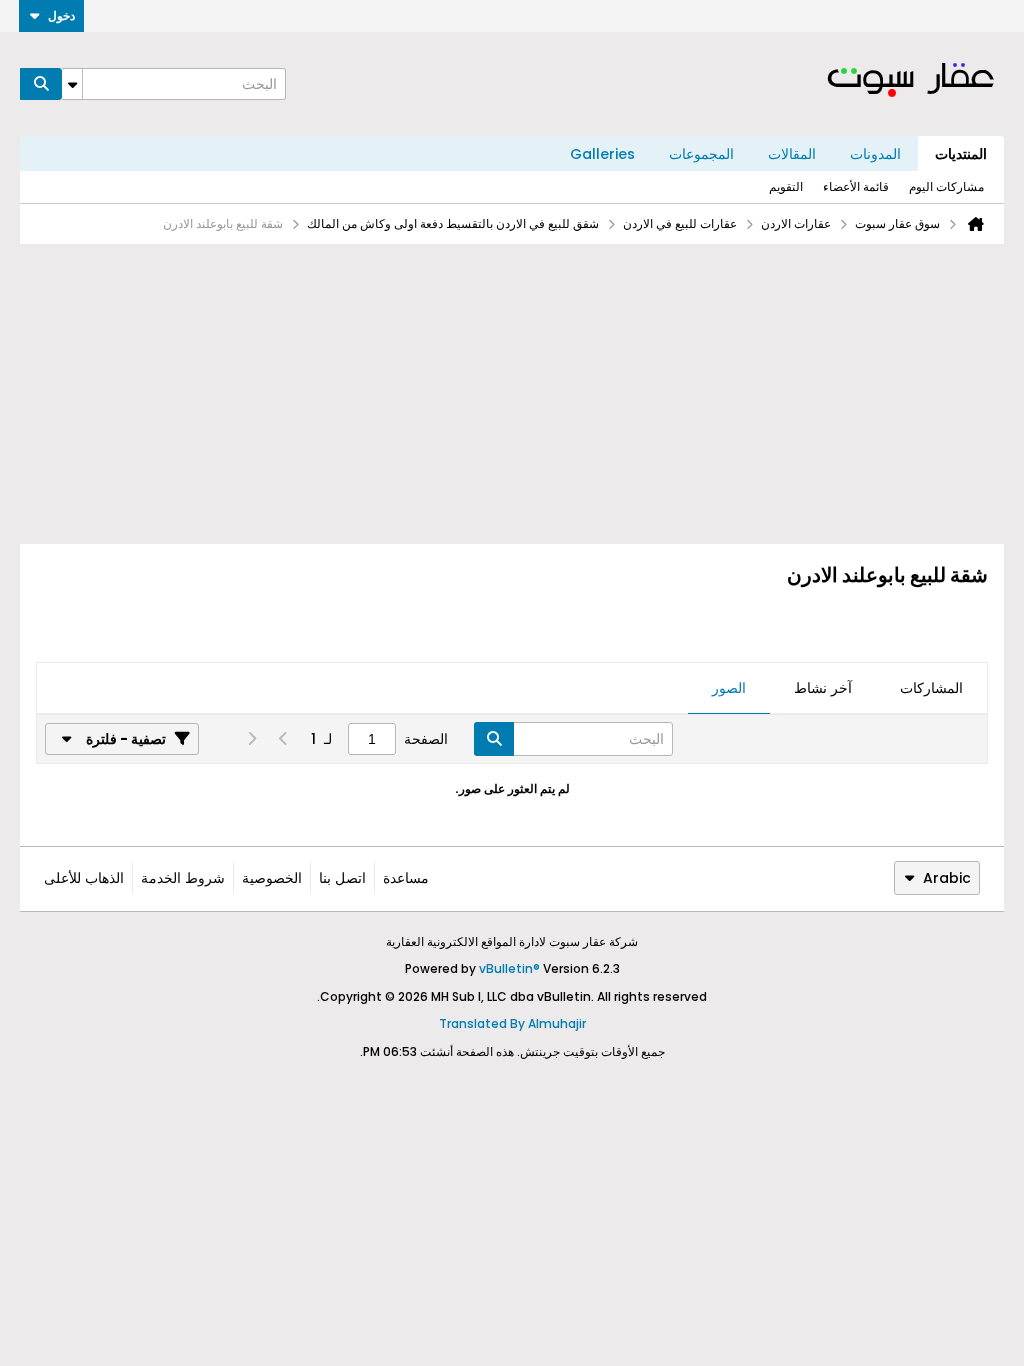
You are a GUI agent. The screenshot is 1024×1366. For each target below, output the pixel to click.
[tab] (931, 689)
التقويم (786, 186)
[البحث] (41, 84)
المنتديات (961, 154)
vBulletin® (509, 968)
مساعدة (406, 878)
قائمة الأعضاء (856, 186)
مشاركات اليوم (946, 186)
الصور (729, 688)
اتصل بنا (342, 878)
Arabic (947, 878)
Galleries (602, 154)
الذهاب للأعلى (84, 878)
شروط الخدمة (183, 878)
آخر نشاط (823, 688)
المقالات (792, 154)
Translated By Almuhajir (512, 1023)
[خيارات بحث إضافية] (72, 84)
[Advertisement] (512, 394)
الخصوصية (272, 878)
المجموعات (701, 154)
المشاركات (931, 688)
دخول (61, 15)
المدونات (875, 154)
